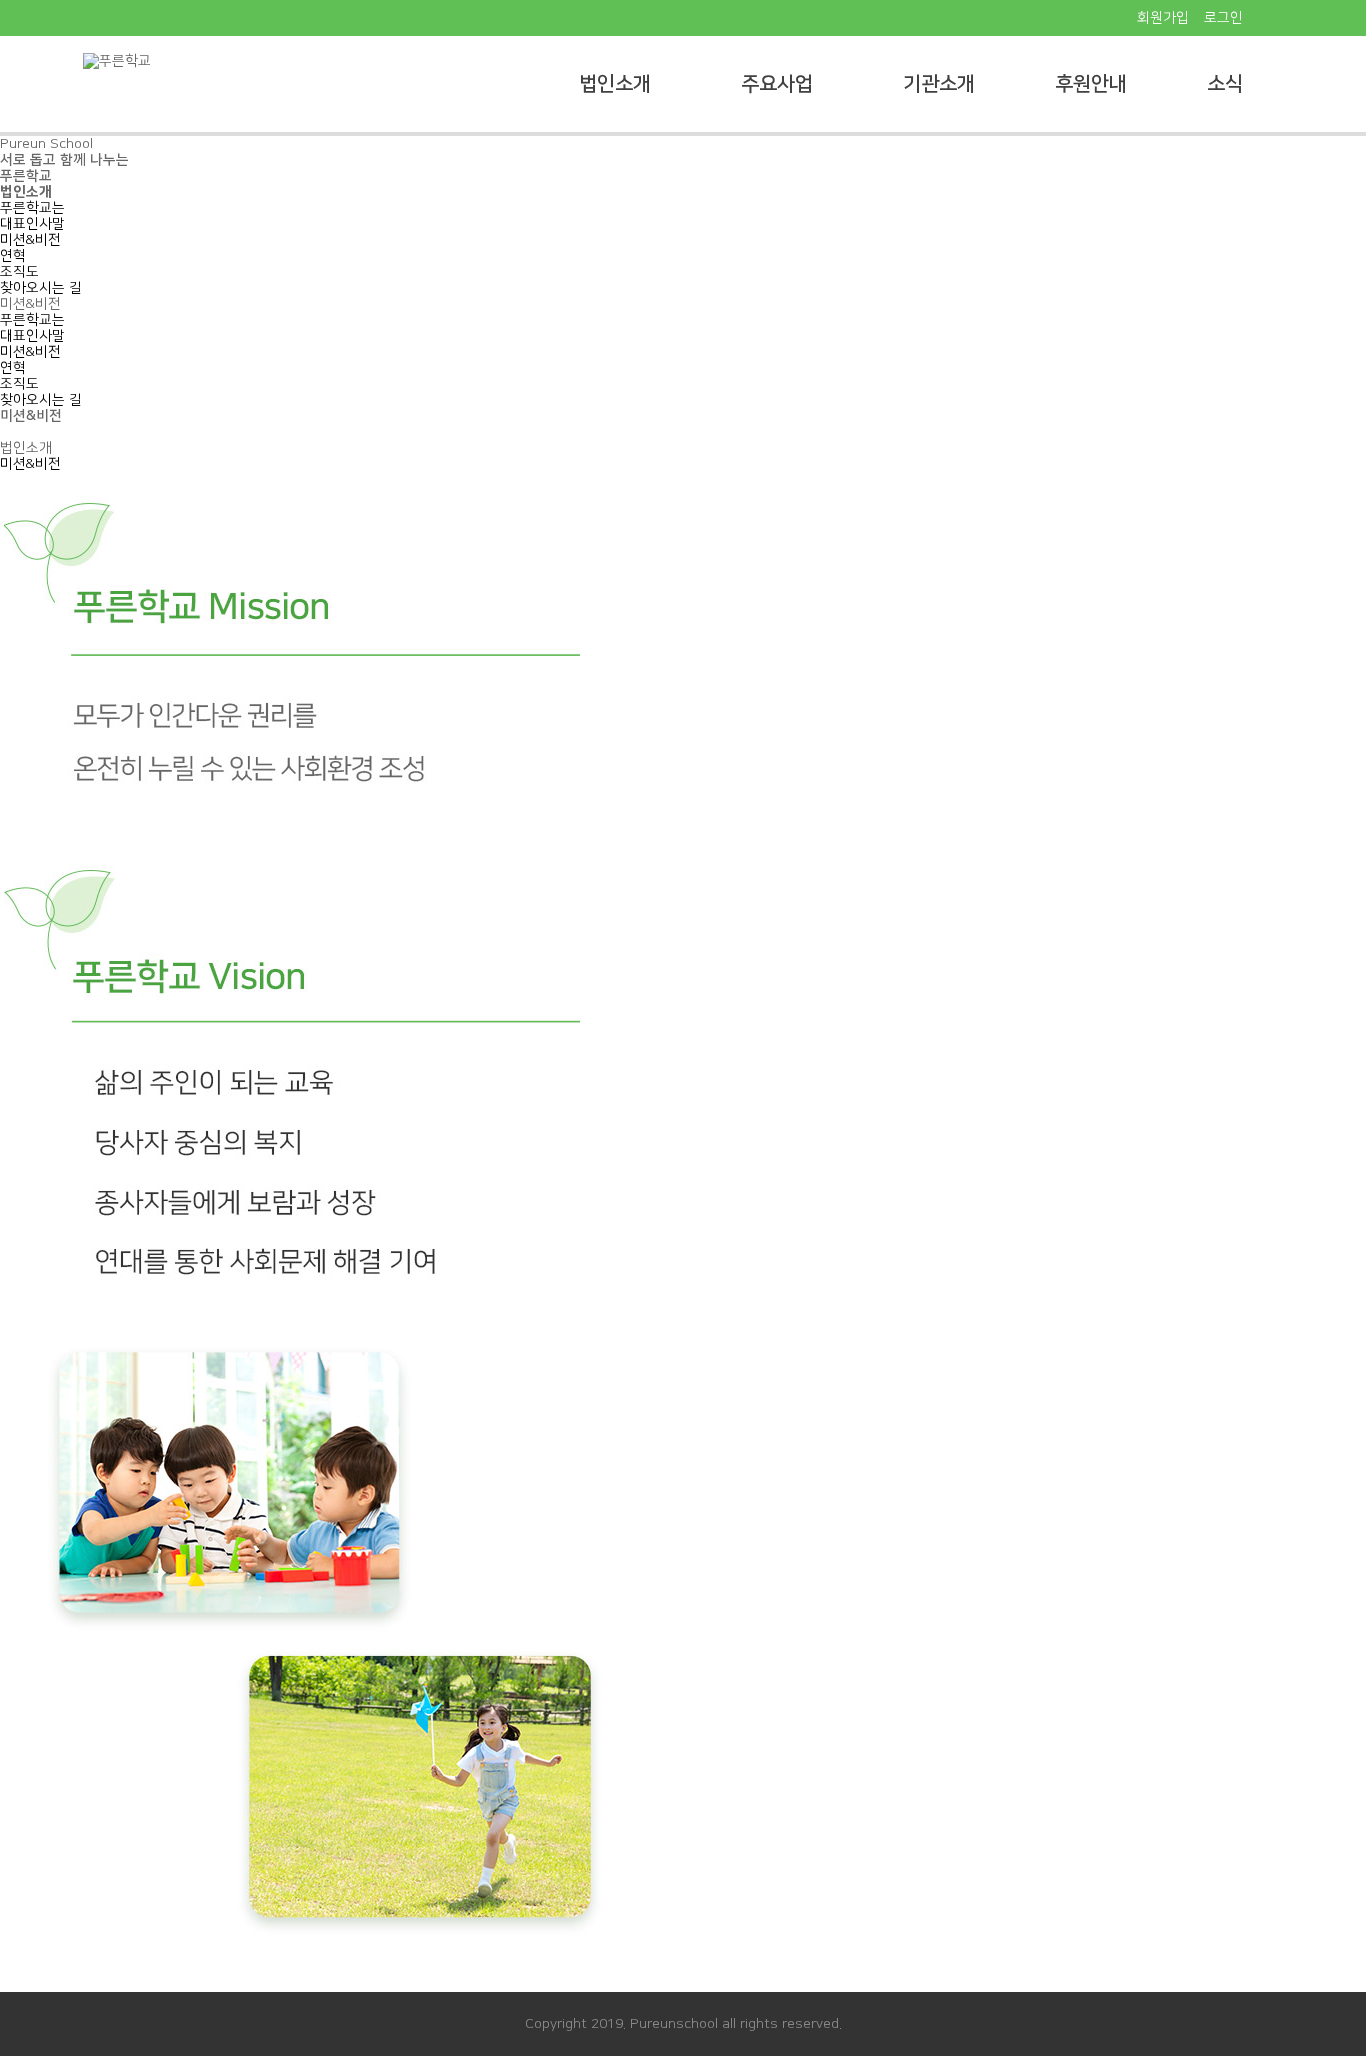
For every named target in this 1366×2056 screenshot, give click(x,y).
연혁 (13, 256)
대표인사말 (32, 224)
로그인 (1223, 18)
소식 (1225, 84)
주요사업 (777, 84)
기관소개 (939, 84)
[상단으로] (1326, 2016)
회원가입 (1163, 18)
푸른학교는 (32, 208)
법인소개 (615, 84)
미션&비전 (30, 240)
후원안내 (1091, 84)
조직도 (19, 272)
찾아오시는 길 (41, 288)
